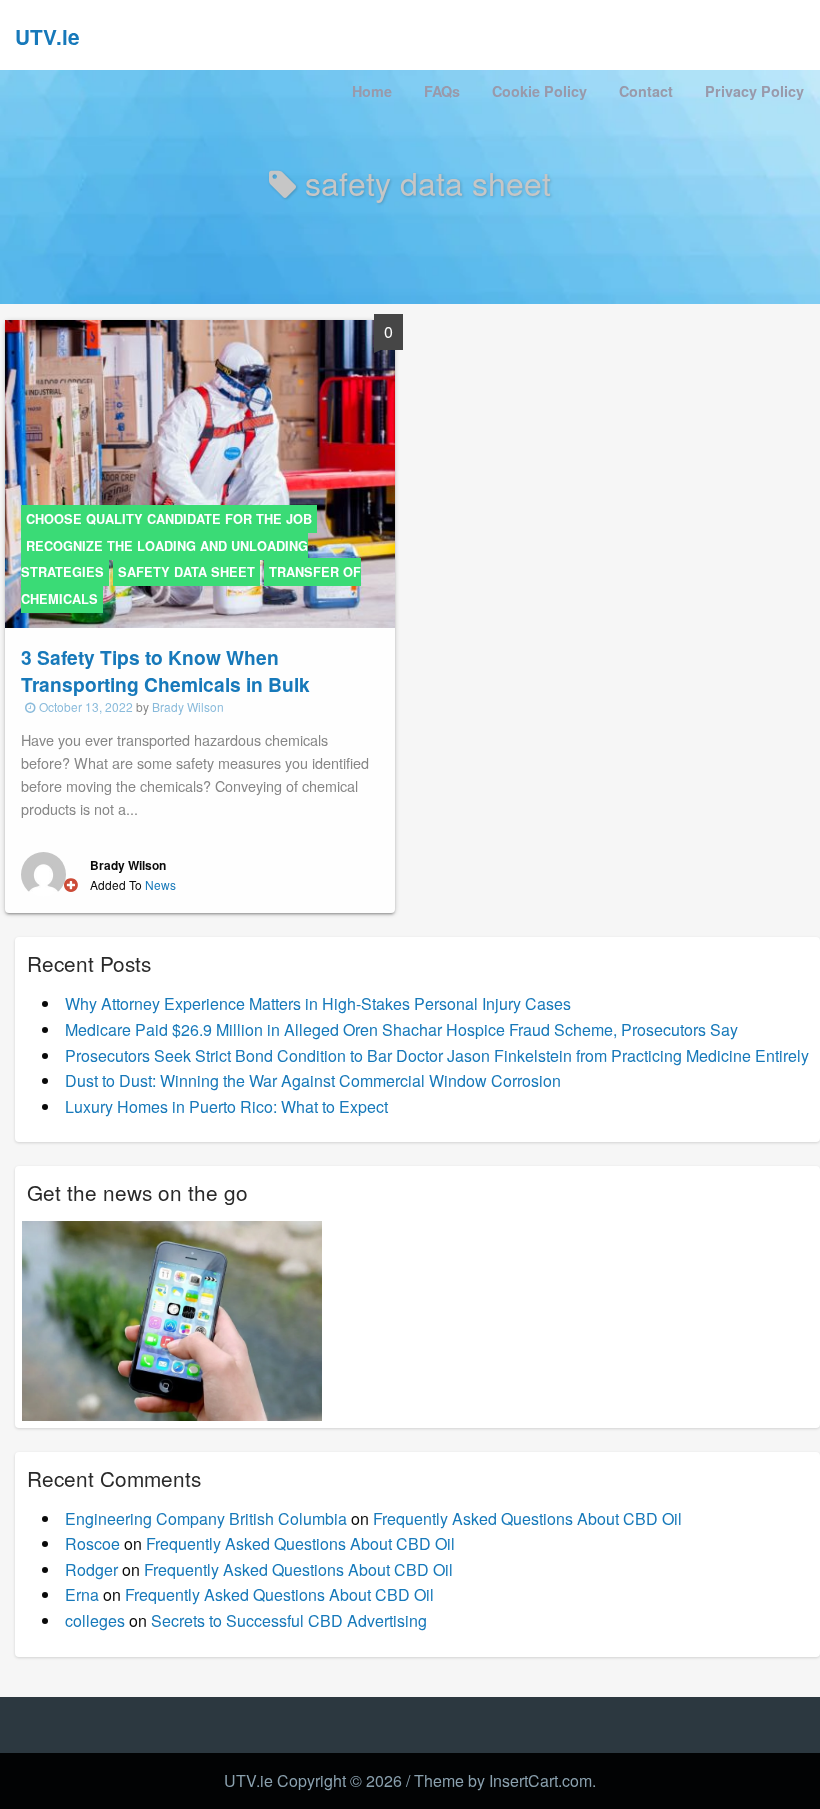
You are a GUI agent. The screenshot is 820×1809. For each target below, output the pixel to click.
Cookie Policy (539, 91)
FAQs (442, 91)
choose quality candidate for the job (169, 519)
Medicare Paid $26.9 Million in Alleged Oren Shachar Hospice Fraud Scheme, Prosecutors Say (401, 1029)
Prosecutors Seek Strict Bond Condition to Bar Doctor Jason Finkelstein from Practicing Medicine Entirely (437, 1055)
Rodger (91, 1569)
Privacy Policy (754, 91)
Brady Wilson (188, 706)
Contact (646, 91)
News (160, 884)
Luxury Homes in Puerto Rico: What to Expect (226, 1106)
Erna (82, 1594)
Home (372, 91)
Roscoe (92, 1543)
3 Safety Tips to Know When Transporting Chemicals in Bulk (165, 670)
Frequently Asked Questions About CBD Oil (527, 1518)
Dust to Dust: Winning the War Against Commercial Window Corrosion (313, 1080)
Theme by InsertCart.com (503, 1780)
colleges (95, 1620)
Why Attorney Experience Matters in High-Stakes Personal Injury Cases (318, 1003)
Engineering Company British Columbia (206, 1518)
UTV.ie (47, 36)
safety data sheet (186, 572)
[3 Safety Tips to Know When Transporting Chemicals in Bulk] (200, 472)
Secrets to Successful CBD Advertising (289, 1620)
